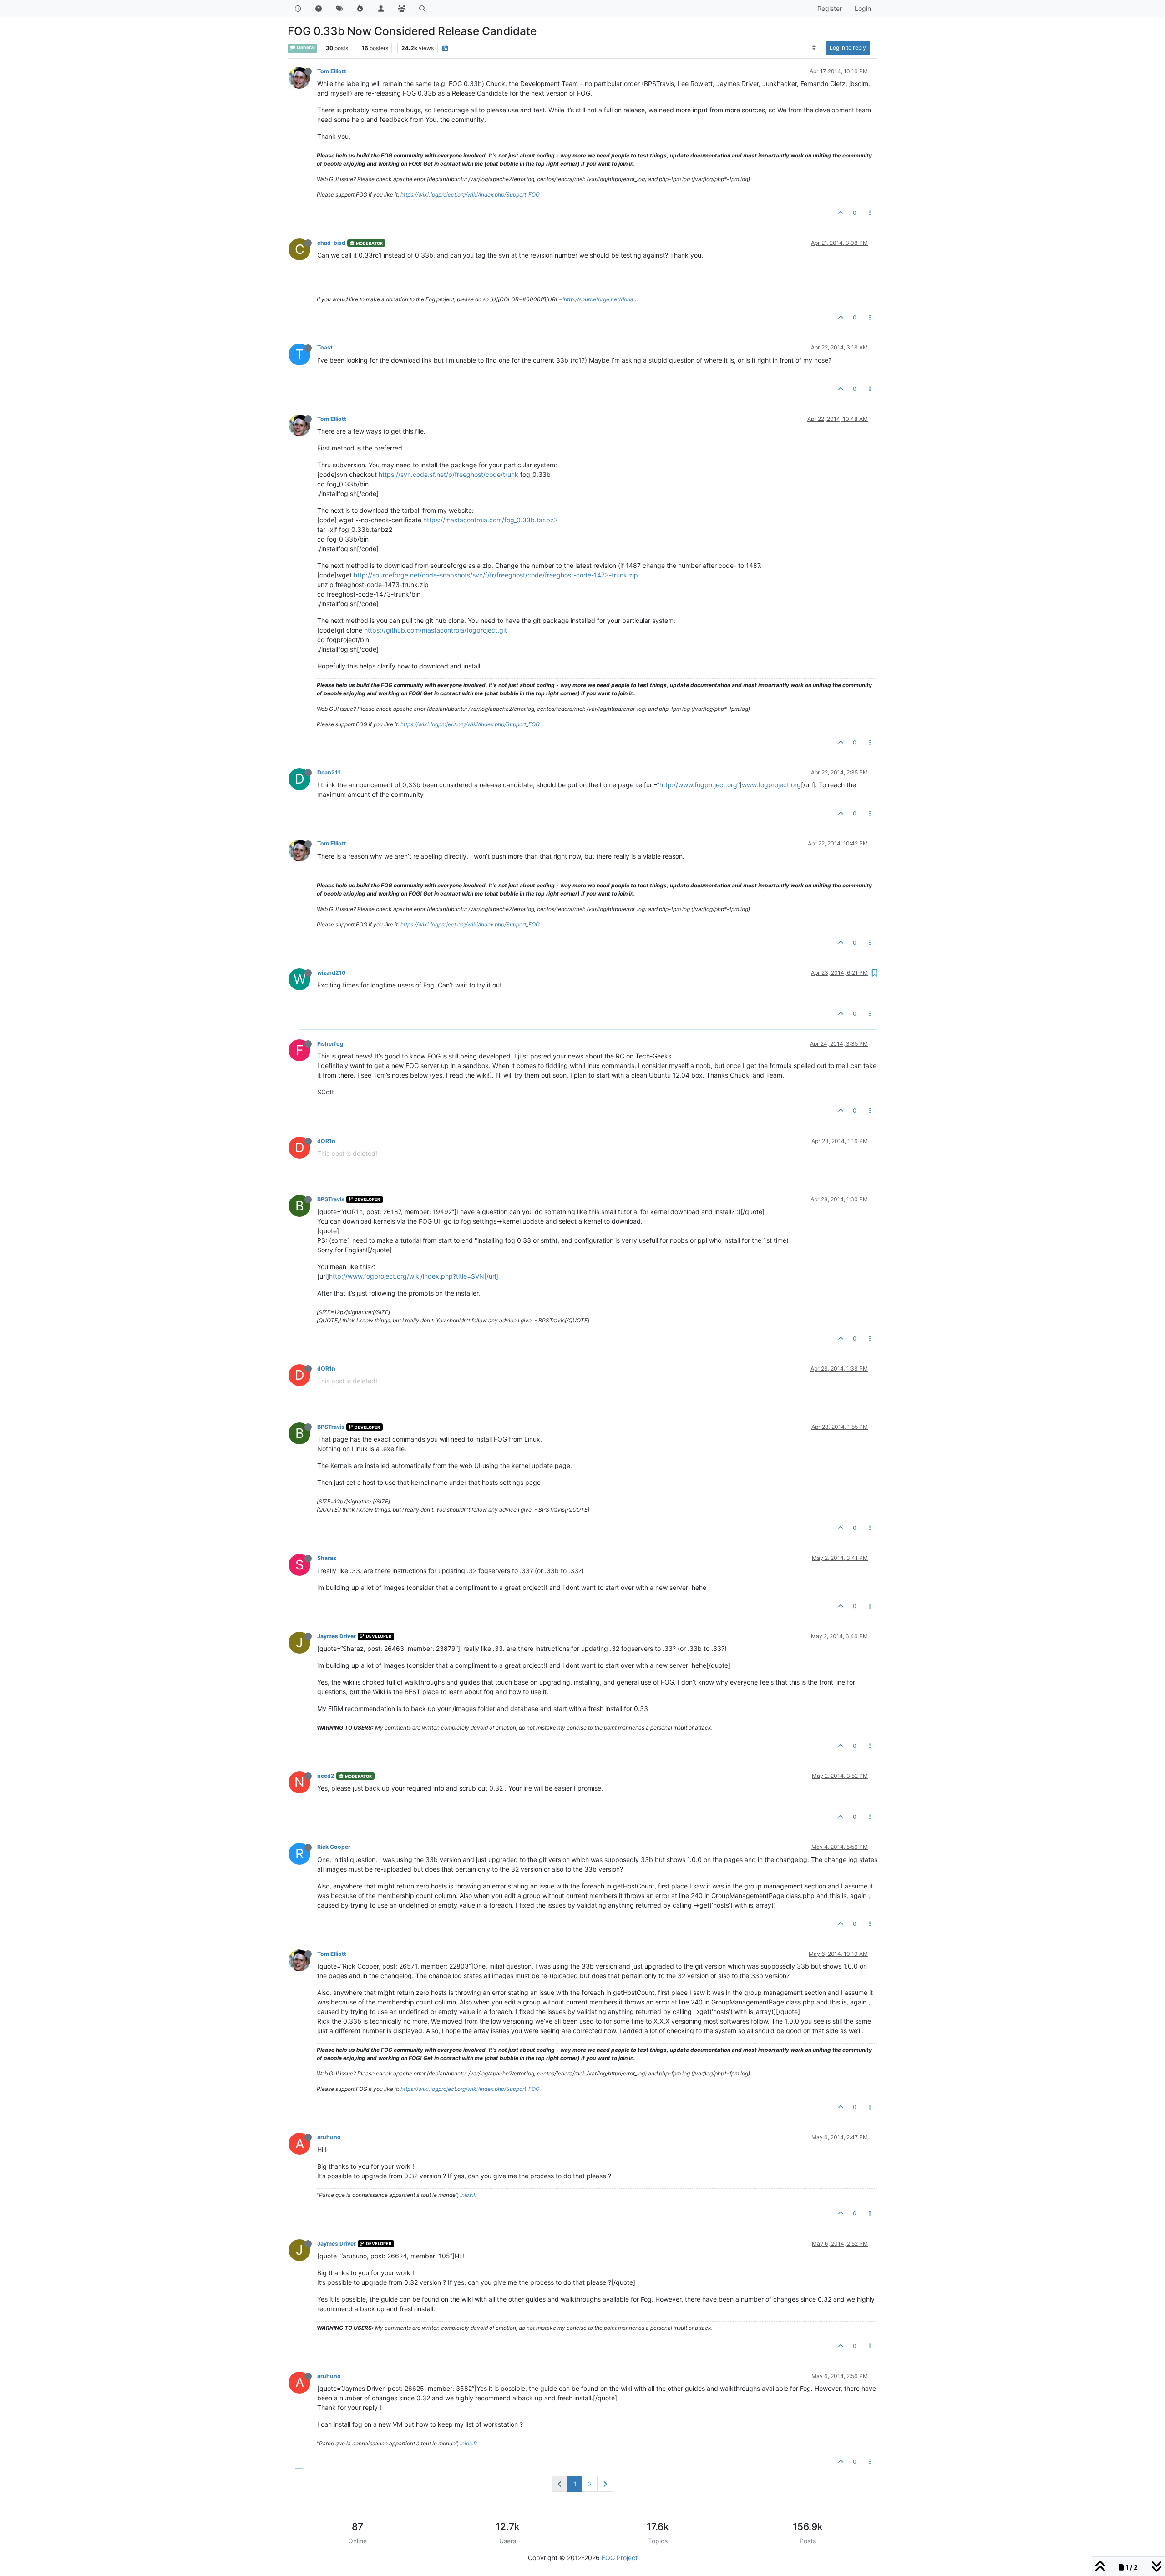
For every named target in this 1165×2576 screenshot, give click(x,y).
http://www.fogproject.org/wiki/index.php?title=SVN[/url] (414, 1276)
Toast (325, 347)
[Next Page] (605, 2484)
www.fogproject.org (771, 785)
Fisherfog (330, 1044)
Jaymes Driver (337, 1636)
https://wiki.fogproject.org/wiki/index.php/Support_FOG (470, 195)
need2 (326, 1776)
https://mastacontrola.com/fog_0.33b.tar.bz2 (490, 520)
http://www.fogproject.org (698, 785)
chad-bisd (331, 243)
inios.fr (469, 2195)
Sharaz (327, 1558)
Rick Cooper (334, 1847)
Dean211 (329, 772)
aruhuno (329, 2137)
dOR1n (326, 1141)
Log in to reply (848, 48)
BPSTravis (331, 1199)
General (305, 48)
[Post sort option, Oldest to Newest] (814, 48)
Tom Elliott (332, 71)
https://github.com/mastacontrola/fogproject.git (436, 630)
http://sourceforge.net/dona (599, 299)
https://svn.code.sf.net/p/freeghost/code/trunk (448, 474)
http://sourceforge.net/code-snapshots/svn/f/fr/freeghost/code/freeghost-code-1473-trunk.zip (496, 575)
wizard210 (331, 973)
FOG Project (620, 2558)
